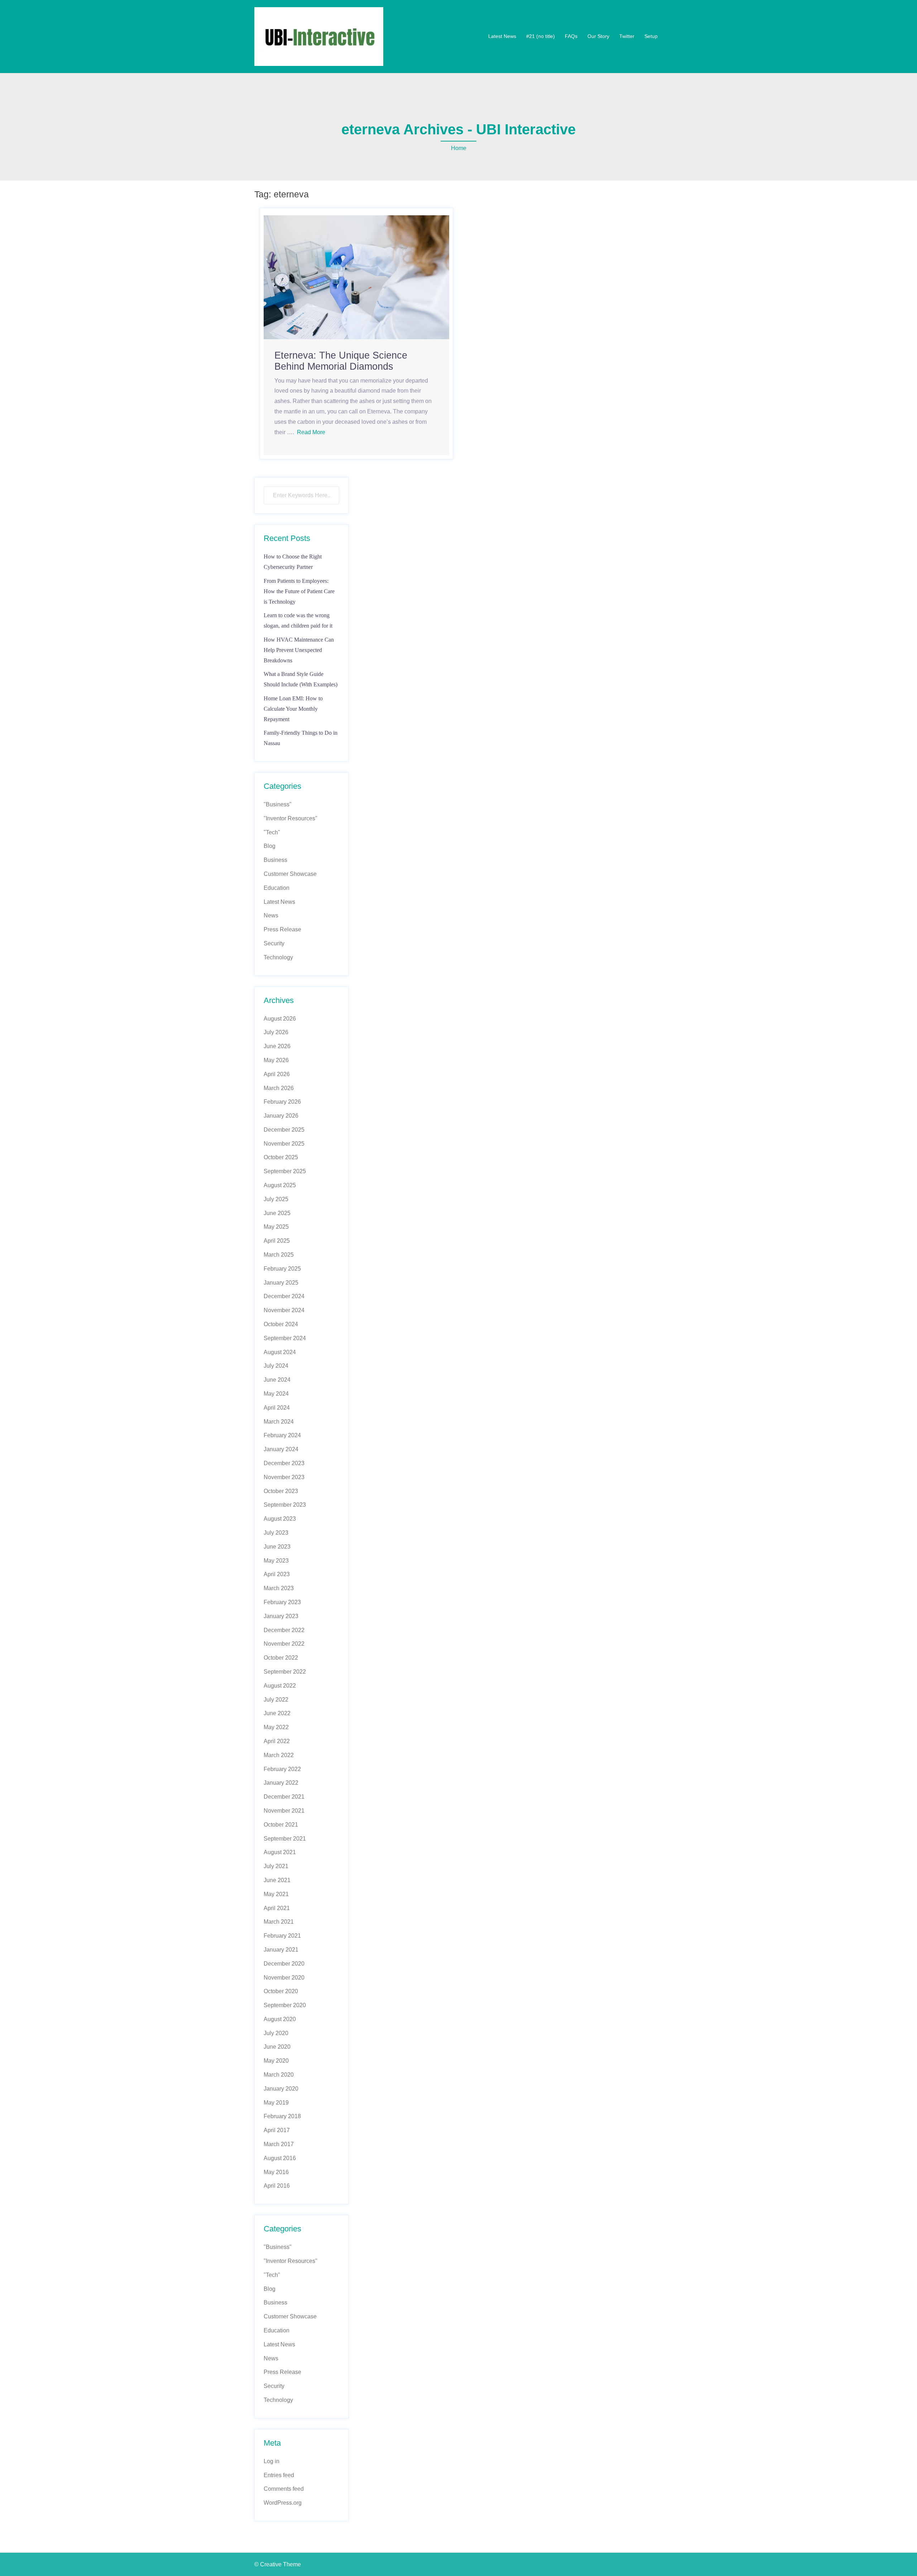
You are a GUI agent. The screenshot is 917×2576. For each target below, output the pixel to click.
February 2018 (282, 2116)
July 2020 (276, 2033)
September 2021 (285, 1839)
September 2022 (285, 1672)
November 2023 (284, 1477)
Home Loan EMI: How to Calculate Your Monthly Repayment (293, 709)
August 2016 (280, 2158)
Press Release (282, 929)
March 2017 (279, 2144)
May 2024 (276, 1394)
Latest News (502, 36)
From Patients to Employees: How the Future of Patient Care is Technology (299, 591)
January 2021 (281, 1950)
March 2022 (279, 1755)
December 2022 (284, 1630)
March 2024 (279, 1422)
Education (277, 888)
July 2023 (276, 1533)
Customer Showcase (290, 874)
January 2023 (281, 1616)
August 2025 (280, 1185)
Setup (651, 36)
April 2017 (277, 2130)
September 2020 (285, 2005)
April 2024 (277, 1408)
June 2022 (277, 1713)
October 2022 (281, 1658)
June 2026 (277, 1046)
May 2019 (276, 2103)
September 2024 (285, 1338)
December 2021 (284, 1797)
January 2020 (281, 2089)
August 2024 (280, 1352)
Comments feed (284, 2489)
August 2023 (280, 1519)
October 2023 (281, 1491)
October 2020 (281, 1991)
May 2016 (276, 2172)
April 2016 (277, 2186)
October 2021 (281, 1825)
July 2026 (276, 1032)
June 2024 (277, 1380)
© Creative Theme (278, 2564)
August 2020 (280, 2019)
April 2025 (277, 1241)
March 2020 (279, 2075)
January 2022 (281, 1783)
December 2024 (284, 1296)
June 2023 (277, 1547)
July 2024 (276, 1366)
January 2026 (281, 1116)
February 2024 (282, 1435)
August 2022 (280, 1686)
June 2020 (277, 2047)
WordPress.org (283, 2503)
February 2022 (282, 1769)
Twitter (627, 36)
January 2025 (281, 1283)
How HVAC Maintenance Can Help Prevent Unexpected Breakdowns (299, 650)
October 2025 (281, 1157)
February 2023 (282, 1602)
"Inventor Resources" (291, 818)
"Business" (278, 804)
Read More (311, 432)
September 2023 (285, 1505)
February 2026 (282, 1102)
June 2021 (277, 1880)
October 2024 (281, 1324)
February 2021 (282, 1936)
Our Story (598, 36)
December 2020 (284, 1964)
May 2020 (276, 2061)
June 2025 (277, 1213)
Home (459, 148)
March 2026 (279, 1088)
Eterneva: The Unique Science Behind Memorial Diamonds (341, 361)
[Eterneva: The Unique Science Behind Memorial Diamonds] (356, 277)
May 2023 (276, 1561)
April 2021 (277, 1908)
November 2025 (284, 1144)
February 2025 (282, 1269)
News (271, 915)
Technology (278, 957)
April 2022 (277, 1741)
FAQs (571, 36)
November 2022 (284, 1644)
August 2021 (280, 1852)
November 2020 (284, 1978)
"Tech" (272, 832)
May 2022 (276, 1727)
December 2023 (284, 1463)
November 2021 (284, 1811)
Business (275, 860)
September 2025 (285, 1171)
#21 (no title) (541, 36)
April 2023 (277, 1574)
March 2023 (279, 1588)
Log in (272, 2461)
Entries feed (279, 2475)
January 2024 (281, 1449)
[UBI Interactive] (319, 36)
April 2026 (277, 1074)
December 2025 (284, 1130)
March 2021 (279, 1922)
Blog (270, 846)
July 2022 (276, 1700)
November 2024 (284, 1310)
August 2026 (280, 1019)
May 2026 (276, 1060)
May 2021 (276, 1894)
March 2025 (279, 1255)
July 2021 (276, 1866)
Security (274, 943)
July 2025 (276, 1199)
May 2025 (276, 1227)
